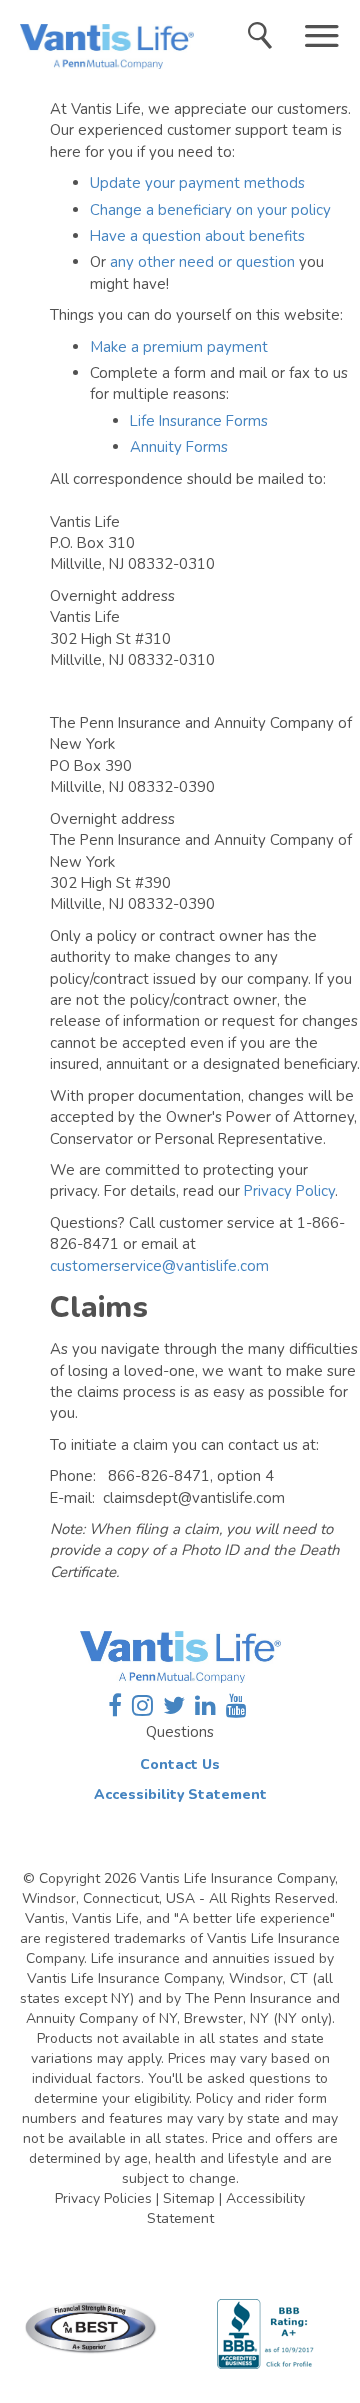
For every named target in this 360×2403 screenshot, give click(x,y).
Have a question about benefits (197, 236)
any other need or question (202, 262)
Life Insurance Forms (199, 421)
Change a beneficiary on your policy (210, 210)
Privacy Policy (289, 1191)
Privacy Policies (103, 2198)
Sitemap (189, 2198)
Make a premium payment (179, 347)
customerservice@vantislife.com (159, 1266)
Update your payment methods (197, 183)
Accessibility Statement (180, 1794)
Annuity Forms (179, 447)
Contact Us (180, 1764)
